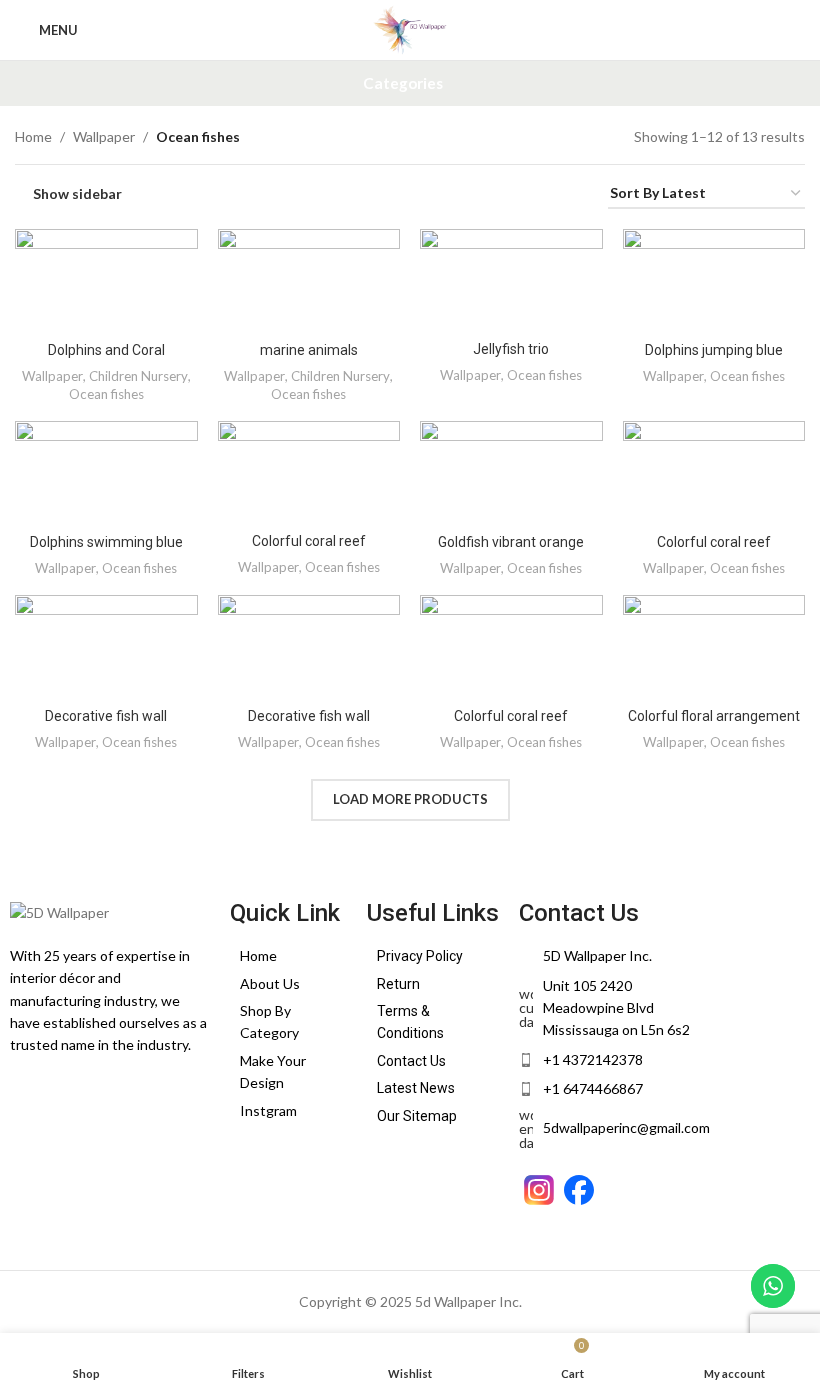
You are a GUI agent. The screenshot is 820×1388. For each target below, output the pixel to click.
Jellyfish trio (511, 349)
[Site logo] (409, 28)
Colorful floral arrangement (714, 716)
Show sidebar (77, 194)
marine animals (309, 350)
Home (33, 136)
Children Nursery (138, 376)
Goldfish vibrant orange (511, 542)
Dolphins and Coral (106, 350)
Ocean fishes (106, 394)
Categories (403, 83)
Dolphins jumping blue (714, 350)
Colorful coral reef (309, 541)
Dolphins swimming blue (106, 542)
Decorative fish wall (106, 716)
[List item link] (288, 956)
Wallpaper (104, 136)
